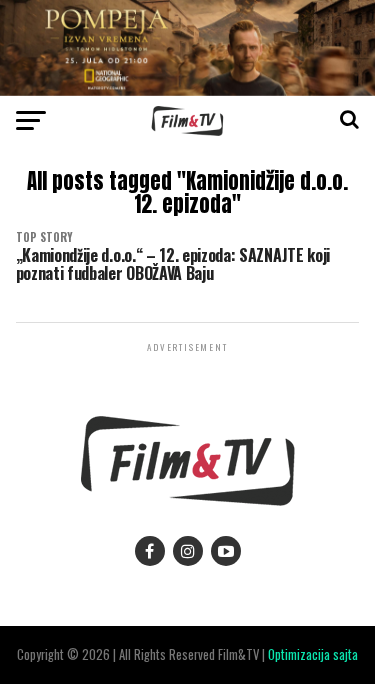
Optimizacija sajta (313, 654)
